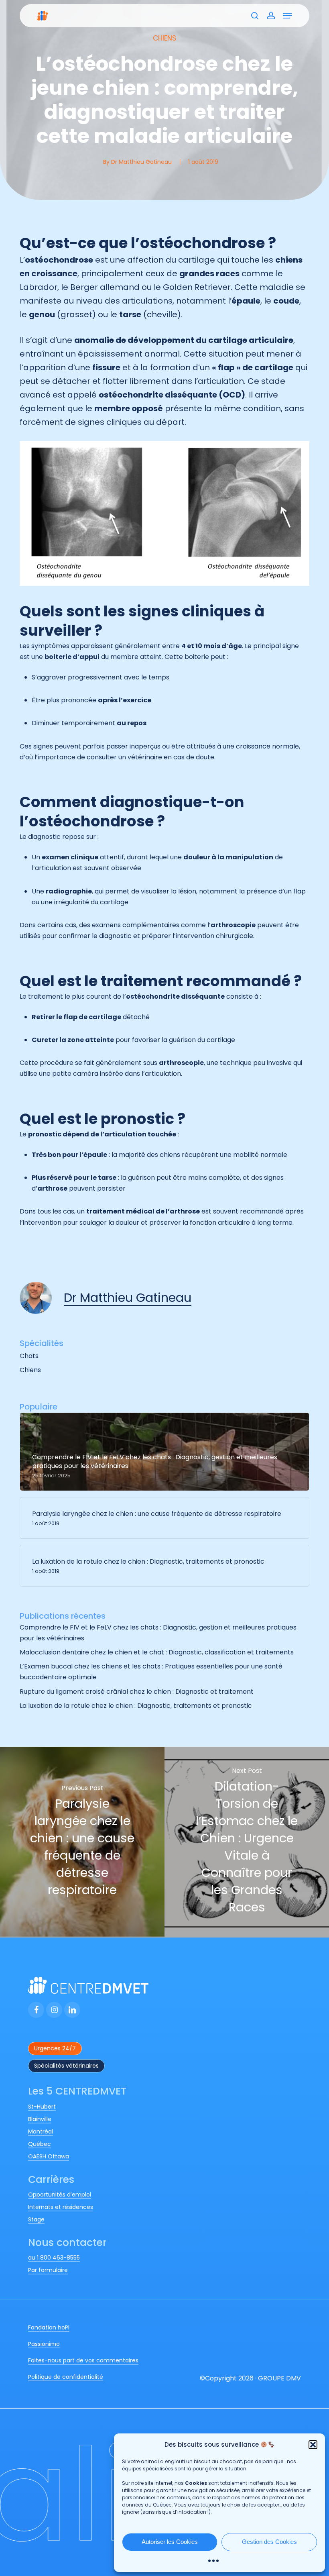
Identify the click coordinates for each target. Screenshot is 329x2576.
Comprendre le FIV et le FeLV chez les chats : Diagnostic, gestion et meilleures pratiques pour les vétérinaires (158, 1633)
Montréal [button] (41, 2131)
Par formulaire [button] (48, 2270)
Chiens (164, 38)
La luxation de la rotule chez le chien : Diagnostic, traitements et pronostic (137, 1706)
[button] (313, 2445)
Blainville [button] (40, 2119)
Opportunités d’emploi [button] (60, 2195)
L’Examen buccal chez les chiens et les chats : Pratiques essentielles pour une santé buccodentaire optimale (151, 1672)
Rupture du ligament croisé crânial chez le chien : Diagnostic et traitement (137, 1692)
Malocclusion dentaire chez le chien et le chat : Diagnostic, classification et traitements (157, 1652)
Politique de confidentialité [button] (66, 2377)
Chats (29, 1356)
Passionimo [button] (44, 2344)
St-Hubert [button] (42, 2107)
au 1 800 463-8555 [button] (54, 2258)
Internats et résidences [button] (61, 2207)
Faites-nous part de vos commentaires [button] (83, 2360)
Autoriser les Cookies (170, 2542)
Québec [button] (40, 2144)
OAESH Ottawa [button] (49, 2156)
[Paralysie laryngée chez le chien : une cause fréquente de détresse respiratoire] (82, 1842)
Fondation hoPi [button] (49, 2327)
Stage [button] (36, 2219)
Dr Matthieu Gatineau (141, 162)
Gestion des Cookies (269, 2542)
